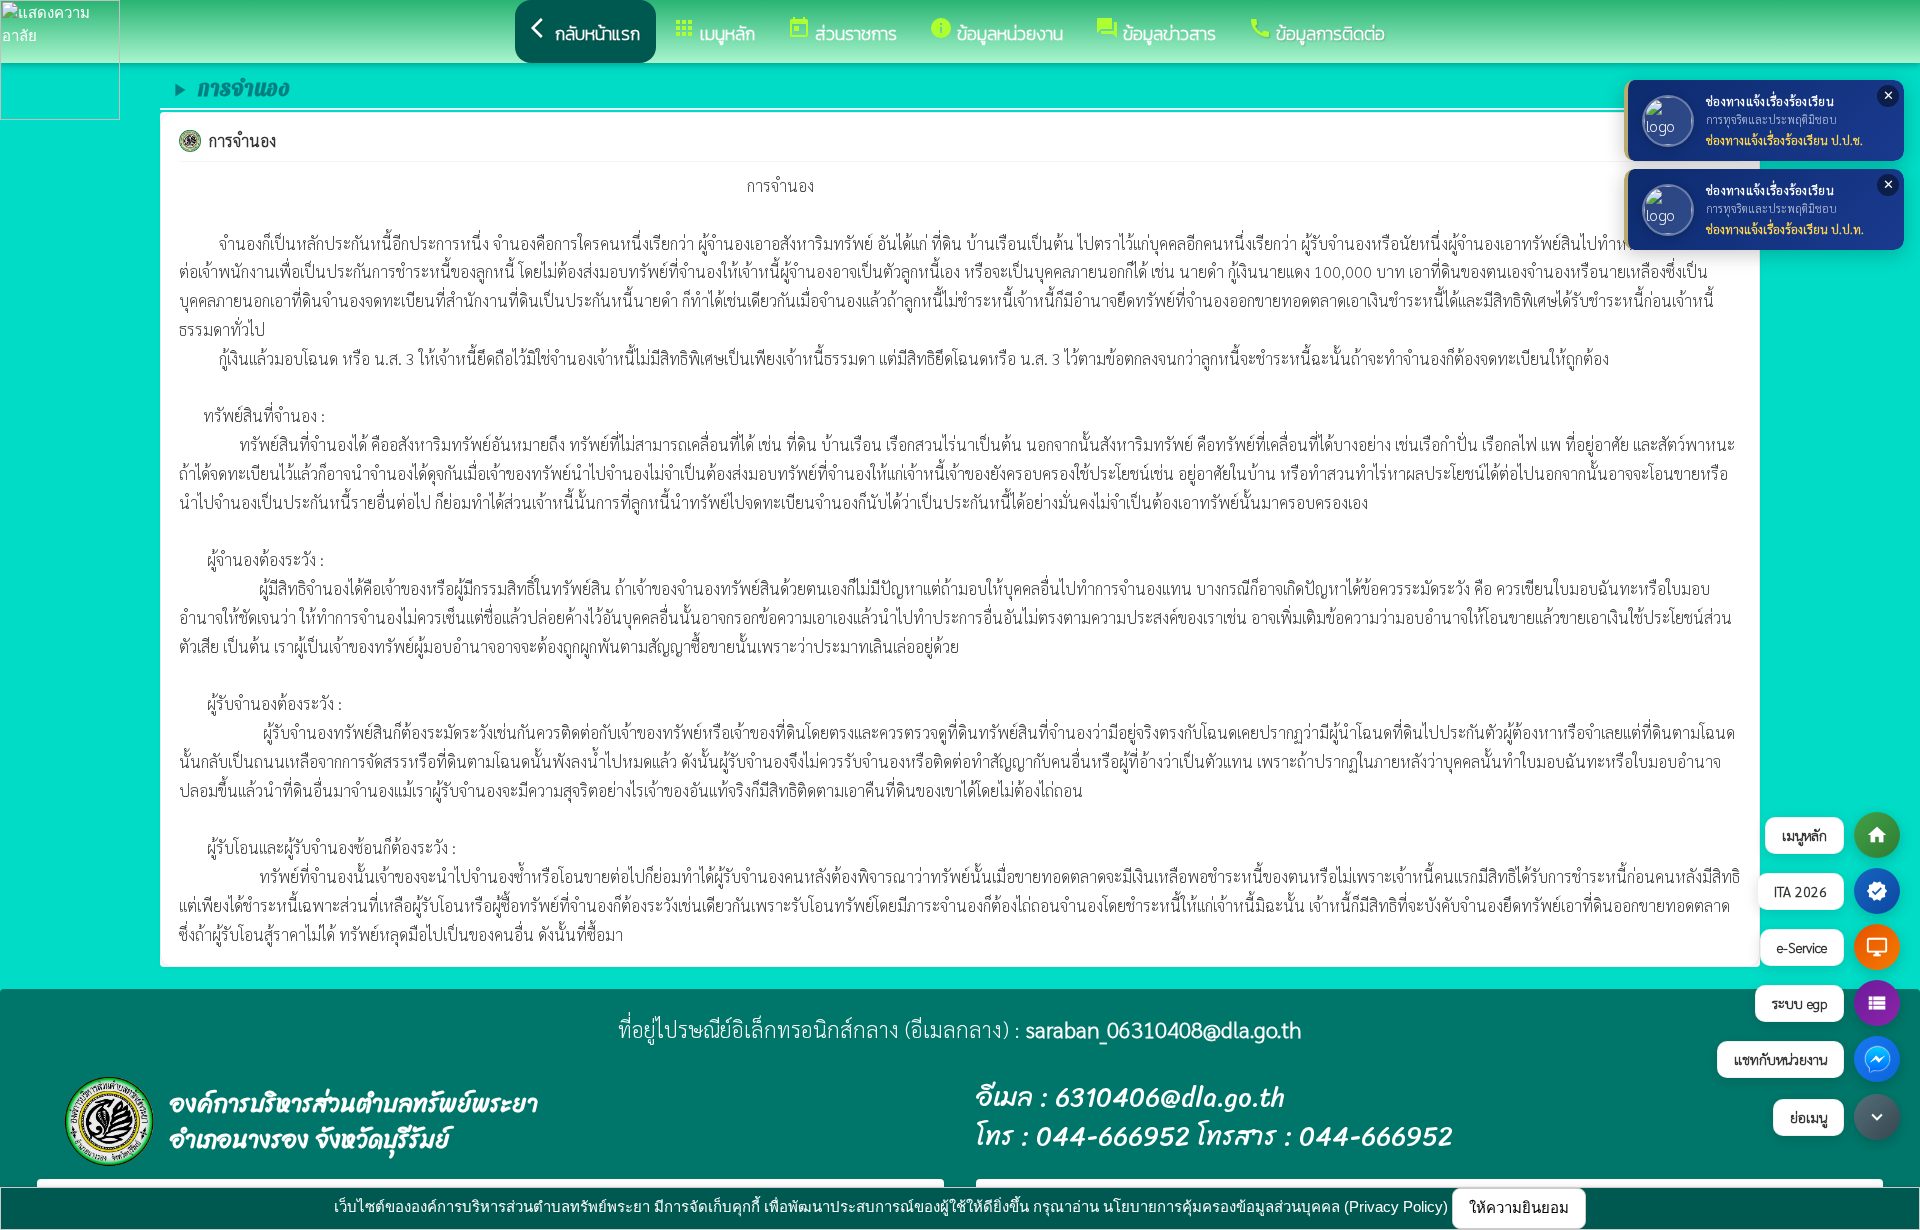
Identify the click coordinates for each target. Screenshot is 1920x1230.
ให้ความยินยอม (1519, 1207)
